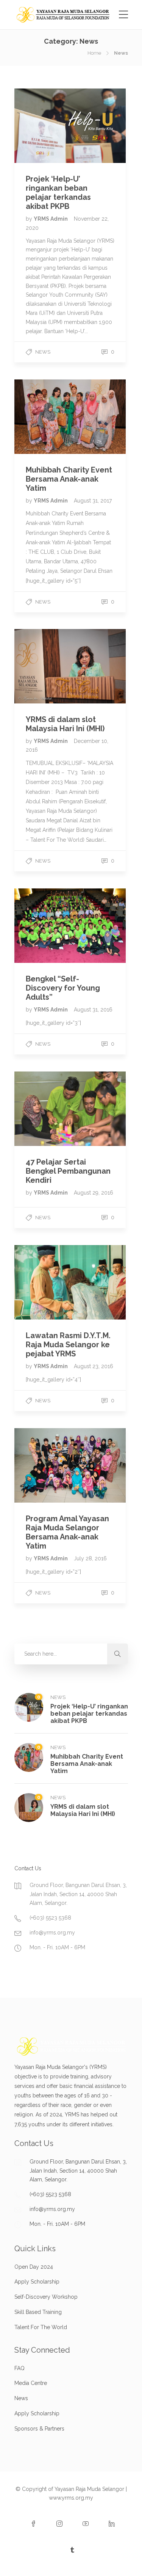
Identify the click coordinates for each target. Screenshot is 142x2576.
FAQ (20, 2368)
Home (94, 53)
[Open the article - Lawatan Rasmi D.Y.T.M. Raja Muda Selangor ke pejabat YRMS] (42, 1282)
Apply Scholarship (37, 2282)
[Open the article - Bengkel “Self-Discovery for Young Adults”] (42, 926)
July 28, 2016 (90, 1558)
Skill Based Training (38, 2312)
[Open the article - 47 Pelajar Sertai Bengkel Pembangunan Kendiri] (42, 1109)
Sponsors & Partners (39, 2429)
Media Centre (31, 2383)
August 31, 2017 (93, 501)
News (43, 352)
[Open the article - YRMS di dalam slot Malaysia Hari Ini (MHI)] (42, 666)
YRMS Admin (51, 219)
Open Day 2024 (34, 2267)
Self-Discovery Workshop (46, 2297)
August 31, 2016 (93, 1010)
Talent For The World (41, 2327)
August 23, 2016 (94, 1366)
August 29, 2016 (94, 1193)
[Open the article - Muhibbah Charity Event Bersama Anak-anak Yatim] (42, 416)
